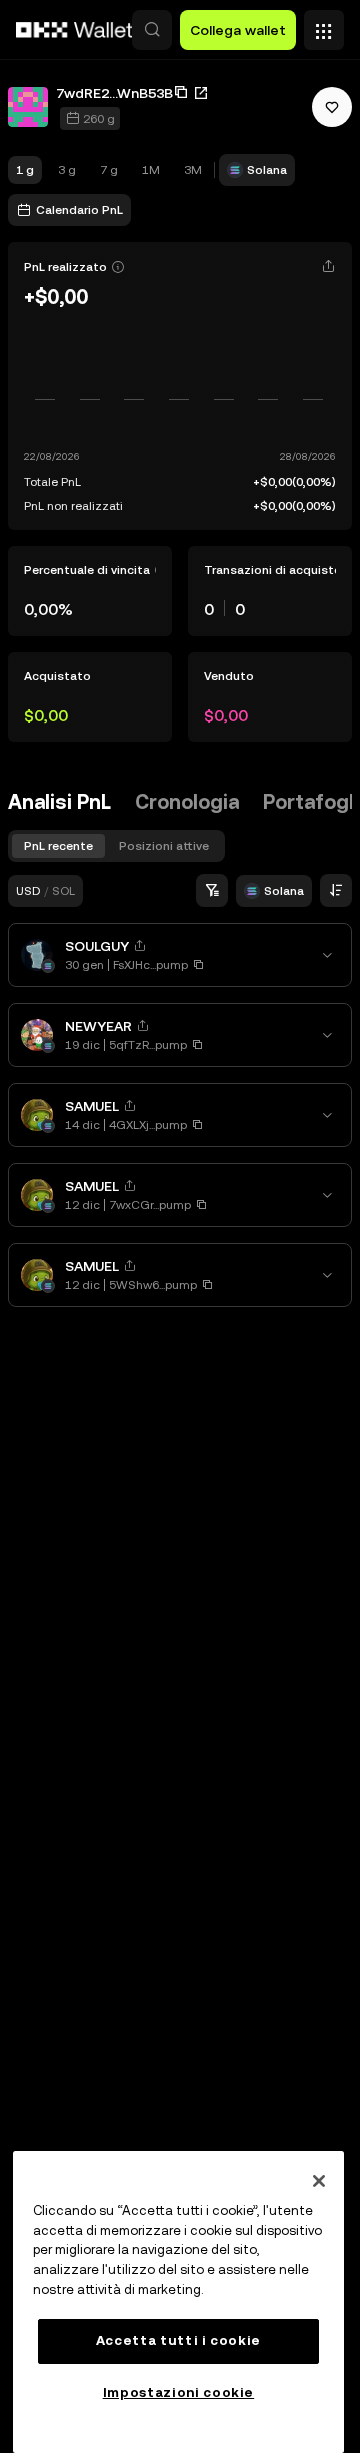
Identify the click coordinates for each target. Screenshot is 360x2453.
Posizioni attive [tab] (164, 846)
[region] (178, 2302)
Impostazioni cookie (178, 2392)
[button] (152, 30)
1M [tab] (151, 170)
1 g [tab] (25, 170)
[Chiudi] (319, 2181)
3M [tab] (193, 170)
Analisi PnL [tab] (59, 802)
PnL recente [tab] (58, 846)
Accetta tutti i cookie (178, 2340)
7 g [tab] (109, 170)
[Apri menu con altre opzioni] (324, 25)
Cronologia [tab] (187, 802)
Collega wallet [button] (238, 30)
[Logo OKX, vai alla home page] (75, 30)
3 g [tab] (67, 170)
